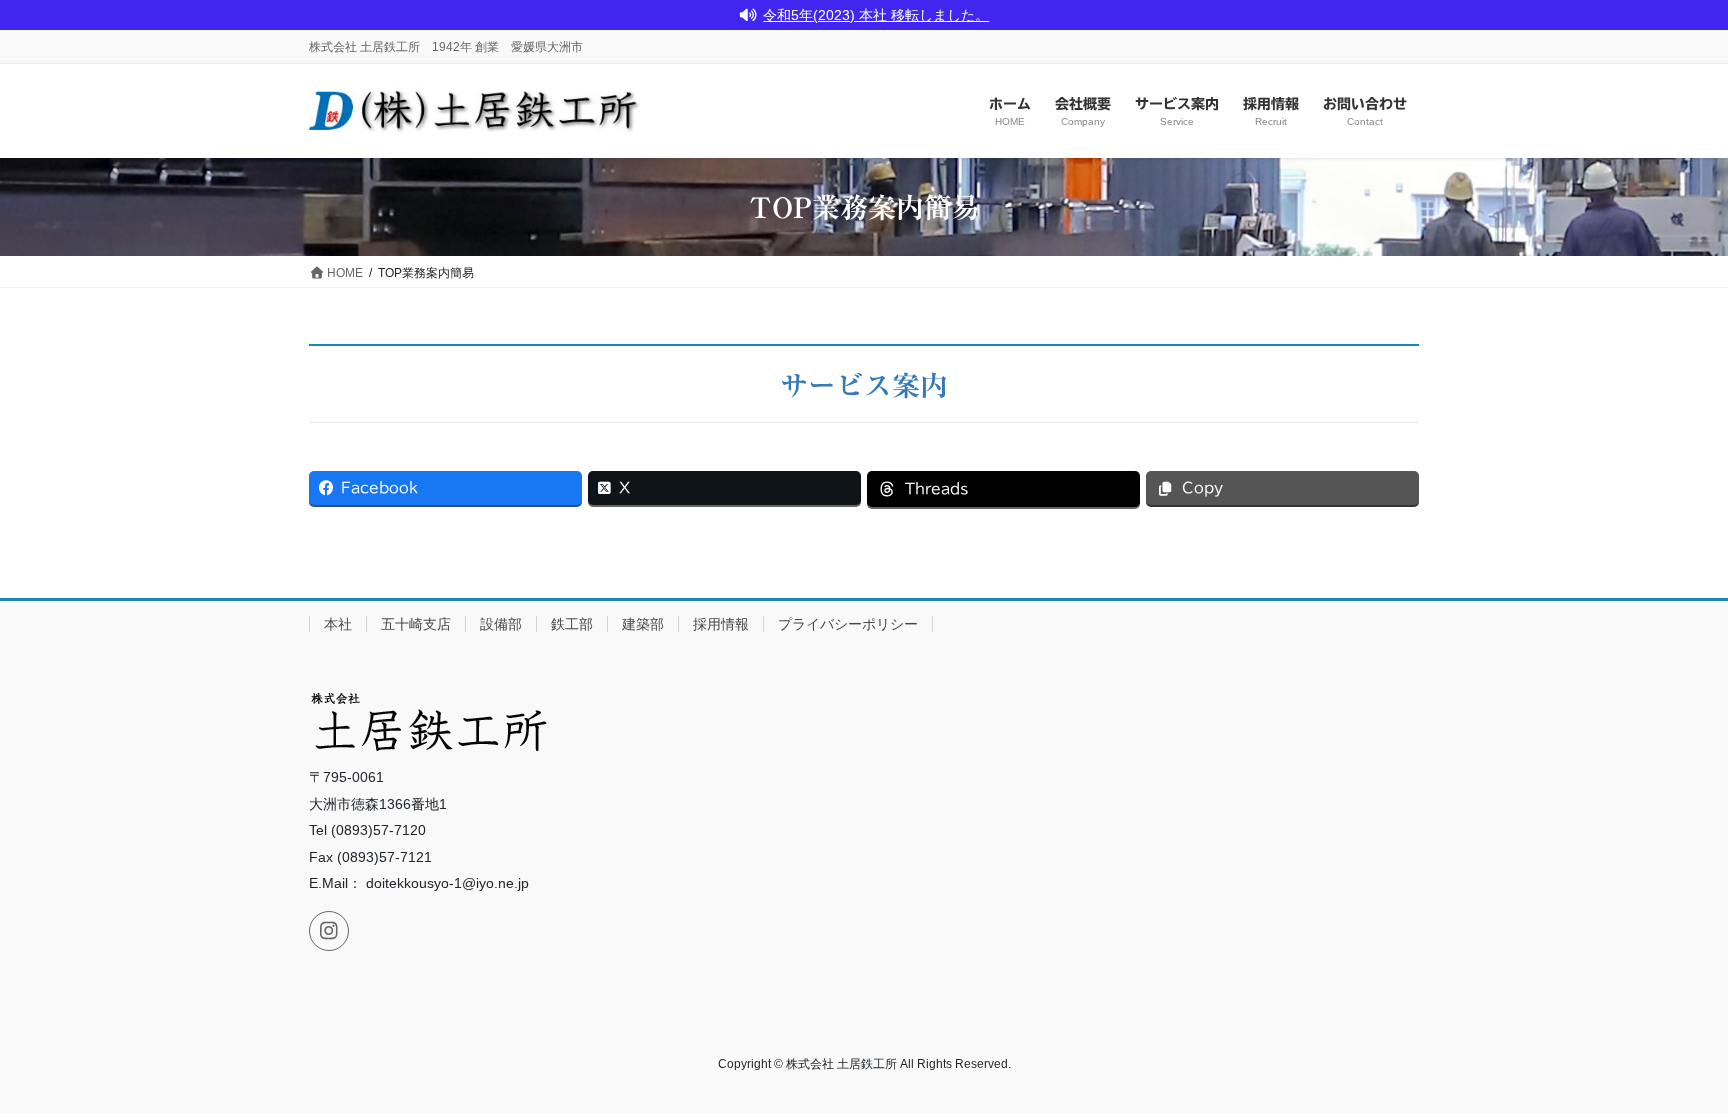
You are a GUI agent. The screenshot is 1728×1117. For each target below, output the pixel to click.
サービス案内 (864, 385)
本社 (338, 624)
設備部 (501, 624)
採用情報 (721, 624)
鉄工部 (572, 624)
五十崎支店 (416, 624)
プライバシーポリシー (848, 624)
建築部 (643, 624)
